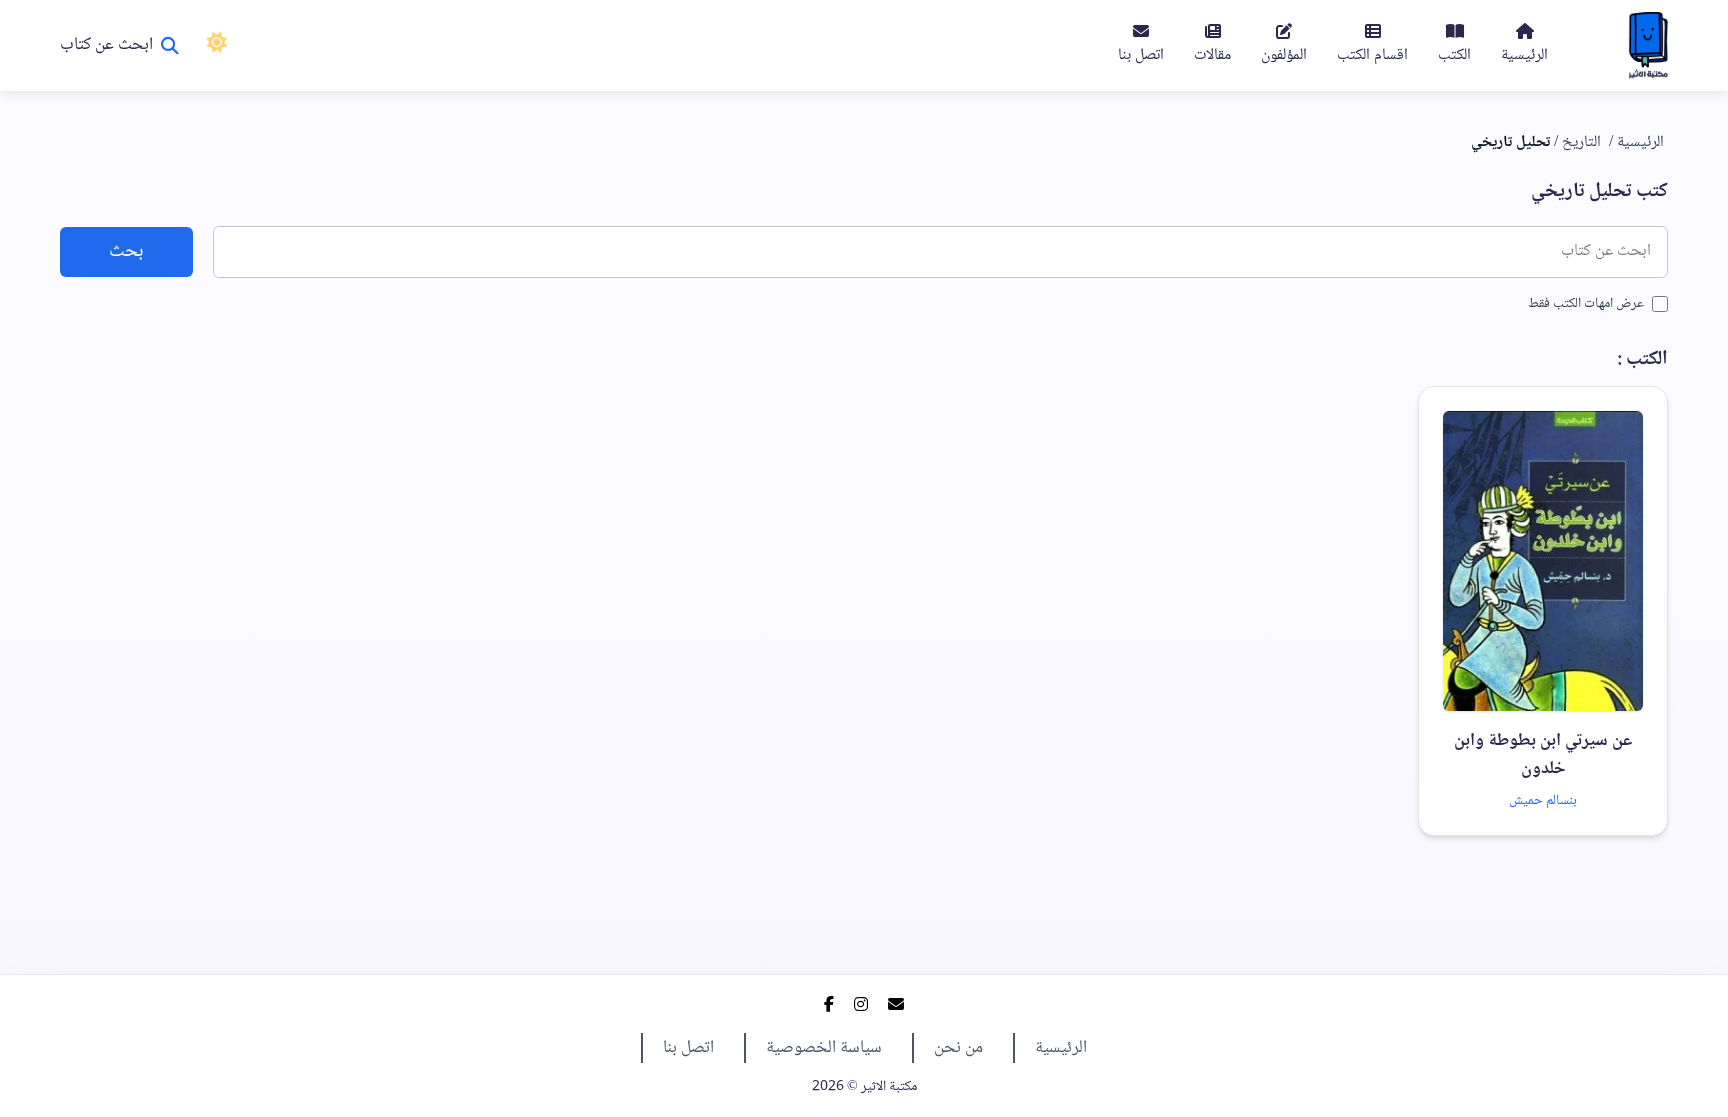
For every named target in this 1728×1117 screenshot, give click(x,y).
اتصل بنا (688, 1048)
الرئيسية (1640, 143)
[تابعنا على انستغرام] (861, 1007)
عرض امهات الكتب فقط (1586, 304)
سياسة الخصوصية (824, 1048)
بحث (126, 252)
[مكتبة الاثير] (1648, 45)
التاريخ (1581, 143)
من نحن (958, 1048)
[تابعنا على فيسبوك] (829, 1007)
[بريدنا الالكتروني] (896, 1007)
